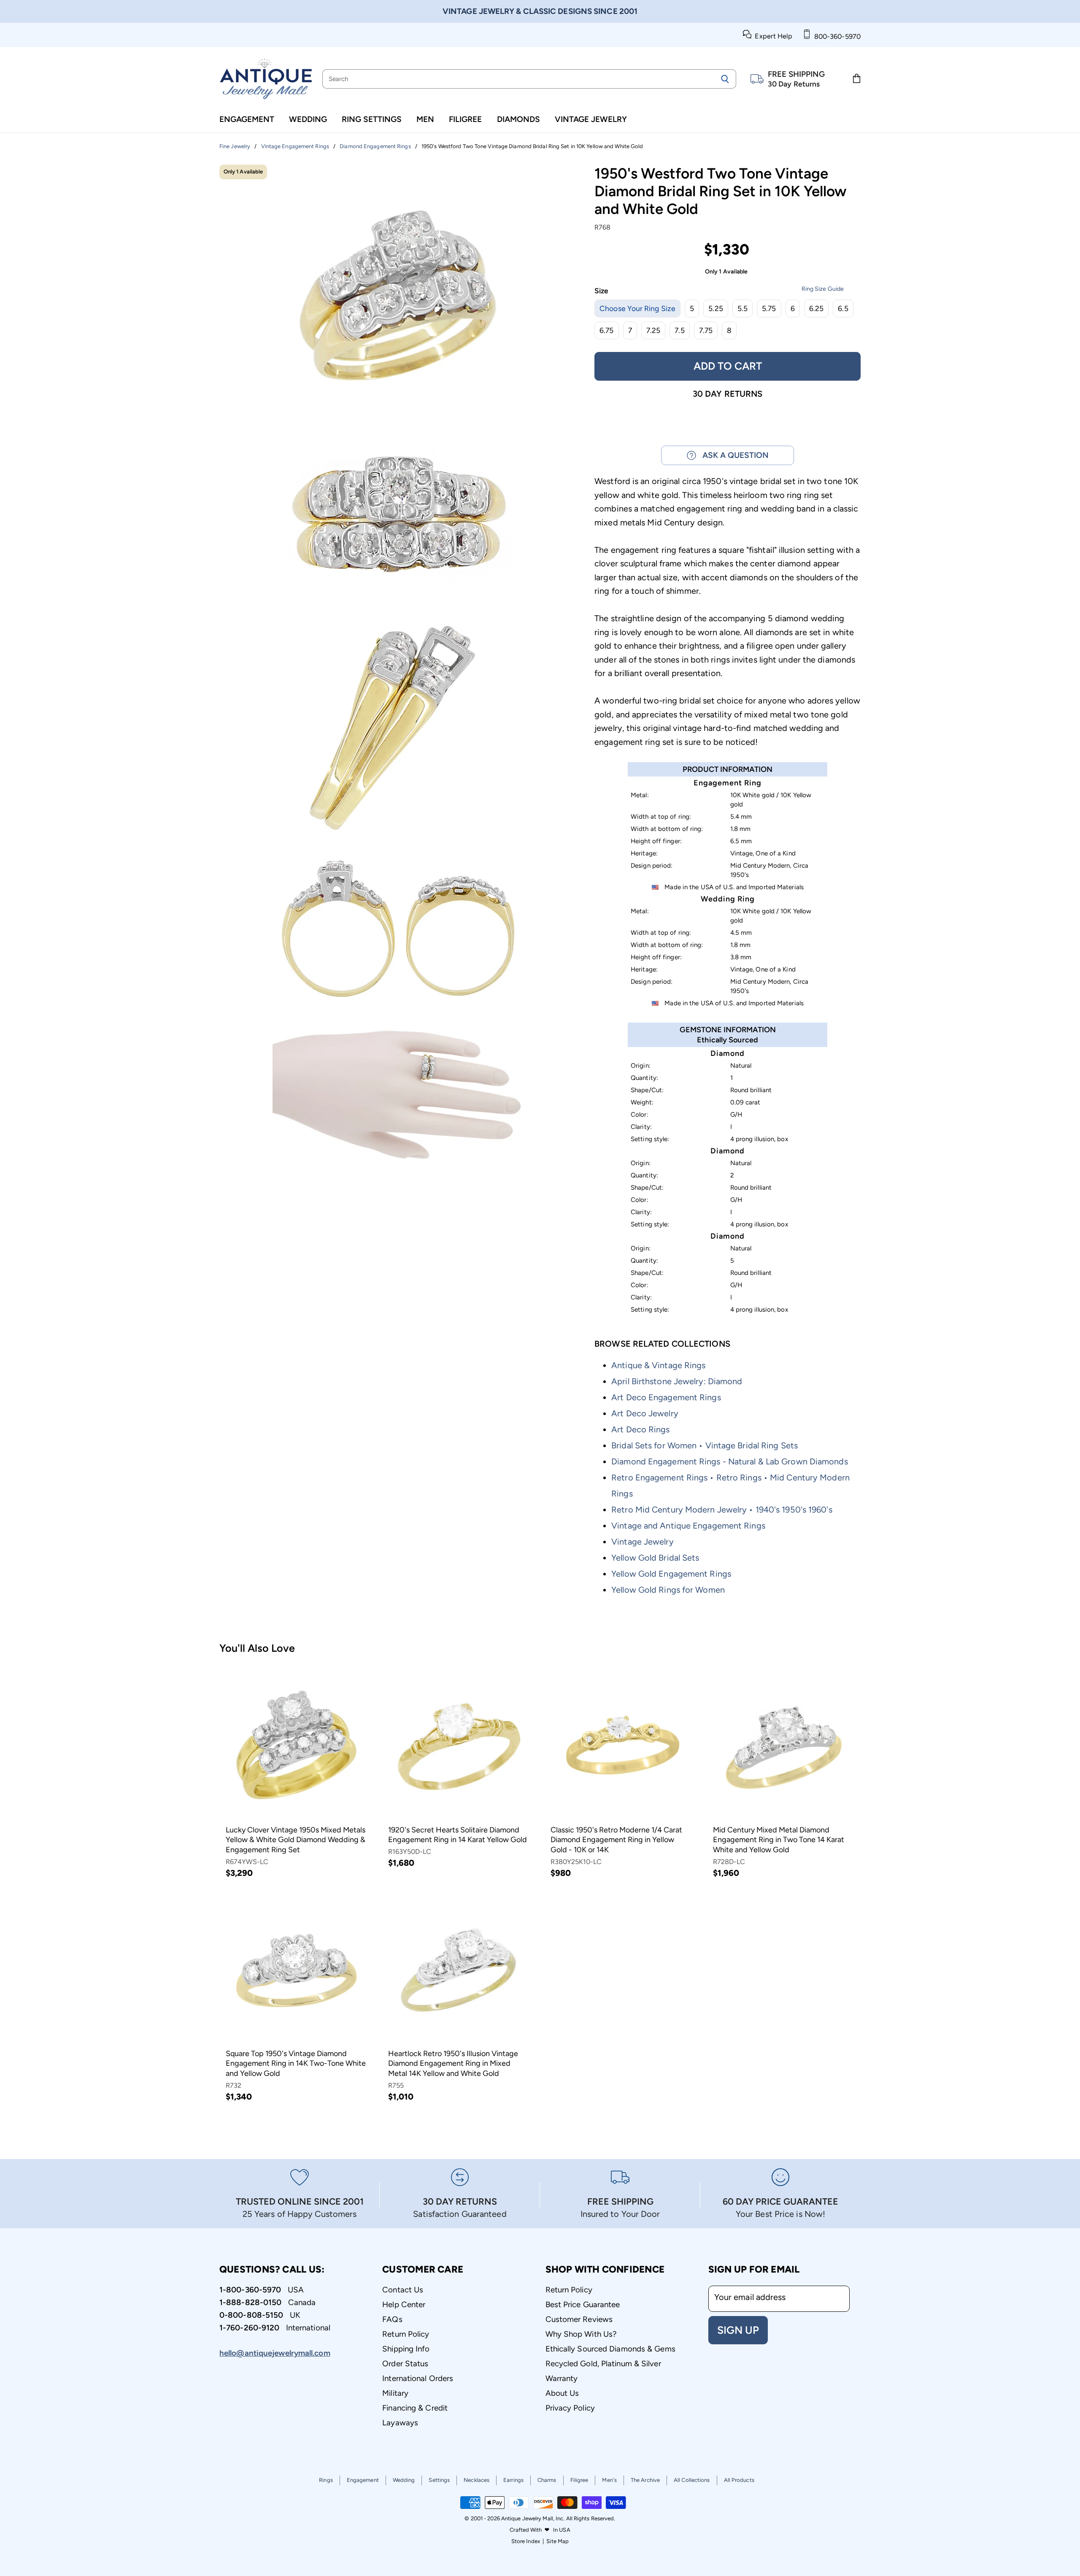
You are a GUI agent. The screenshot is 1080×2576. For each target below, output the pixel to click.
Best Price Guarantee (583, 2304)
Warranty (562, 2378)
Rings (326, 2480)
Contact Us (403, 2290)
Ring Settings (372, 119)
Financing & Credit (415, 2408)
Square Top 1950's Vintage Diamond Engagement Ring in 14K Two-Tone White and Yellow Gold (296, 2063)
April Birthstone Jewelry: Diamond (677, 1381)
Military (395, 2393)
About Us (562, 2393)
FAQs (392, 2319)
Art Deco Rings (640, 1429)
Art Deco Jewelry (645, 1413)
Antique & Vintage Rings (658, 1365)
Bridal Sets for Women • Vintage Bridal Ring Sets (705, 1445)
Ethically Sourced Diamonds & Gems (610, 2349)
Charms (547, 2480)
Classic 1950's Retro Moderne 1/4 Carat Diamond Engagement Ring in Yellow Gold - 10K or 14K (616, 1840)
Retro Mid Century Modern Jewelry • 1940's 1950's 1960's (722, 1510)
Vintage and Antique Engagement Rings (688, 1526)
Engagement (247, 119)
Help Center (404, 2304)
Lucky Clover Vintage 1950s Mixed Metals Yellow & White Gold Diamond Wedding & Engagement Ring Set (296, 1840)
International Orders (418, 2378)
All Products (739, 2480)
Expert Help (772, 36)
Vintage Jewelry (591, 119)
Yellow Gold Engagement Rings (671, 1574)
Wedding (308, 119)
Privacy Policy (570, 2408)
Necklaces (477, 2480)
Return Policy (406, 2334)
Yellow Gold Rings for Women (668, 1590)
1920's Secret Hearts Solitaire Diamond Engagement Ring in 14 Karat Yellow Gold (458, 1835)
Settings (439, 2480)
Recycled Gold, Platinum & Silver (603, 2364)
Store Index (526, 2541)
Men (425, 119)
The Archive (645, 2480)
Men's (609, 2480)
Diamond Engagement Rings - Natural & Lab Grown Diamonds (730, 1461)
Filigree (465, 119)
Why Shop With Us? (581, 2334)
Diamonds (518, 119)
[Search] (725, 79)
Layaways (400, 2423)
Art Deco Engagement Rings (666, 1397)
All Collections (692, 2480)
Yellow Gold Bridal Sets (655, 1558)
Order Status (405, 2364)
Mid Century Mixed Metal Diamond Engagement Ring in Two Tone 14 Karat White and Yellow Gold (779, 1840)
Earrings (513, 2480)
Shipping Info (406, 2349)
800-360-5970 (836, 37)
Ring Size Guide (823, 289)
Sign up (738, 2330)
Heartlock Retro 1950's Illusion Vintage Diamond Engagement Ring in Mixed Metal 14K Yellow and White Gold (453, 2063)
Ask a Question (732, 455)
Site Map (558, 2541)
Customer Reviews (579, 2319)
